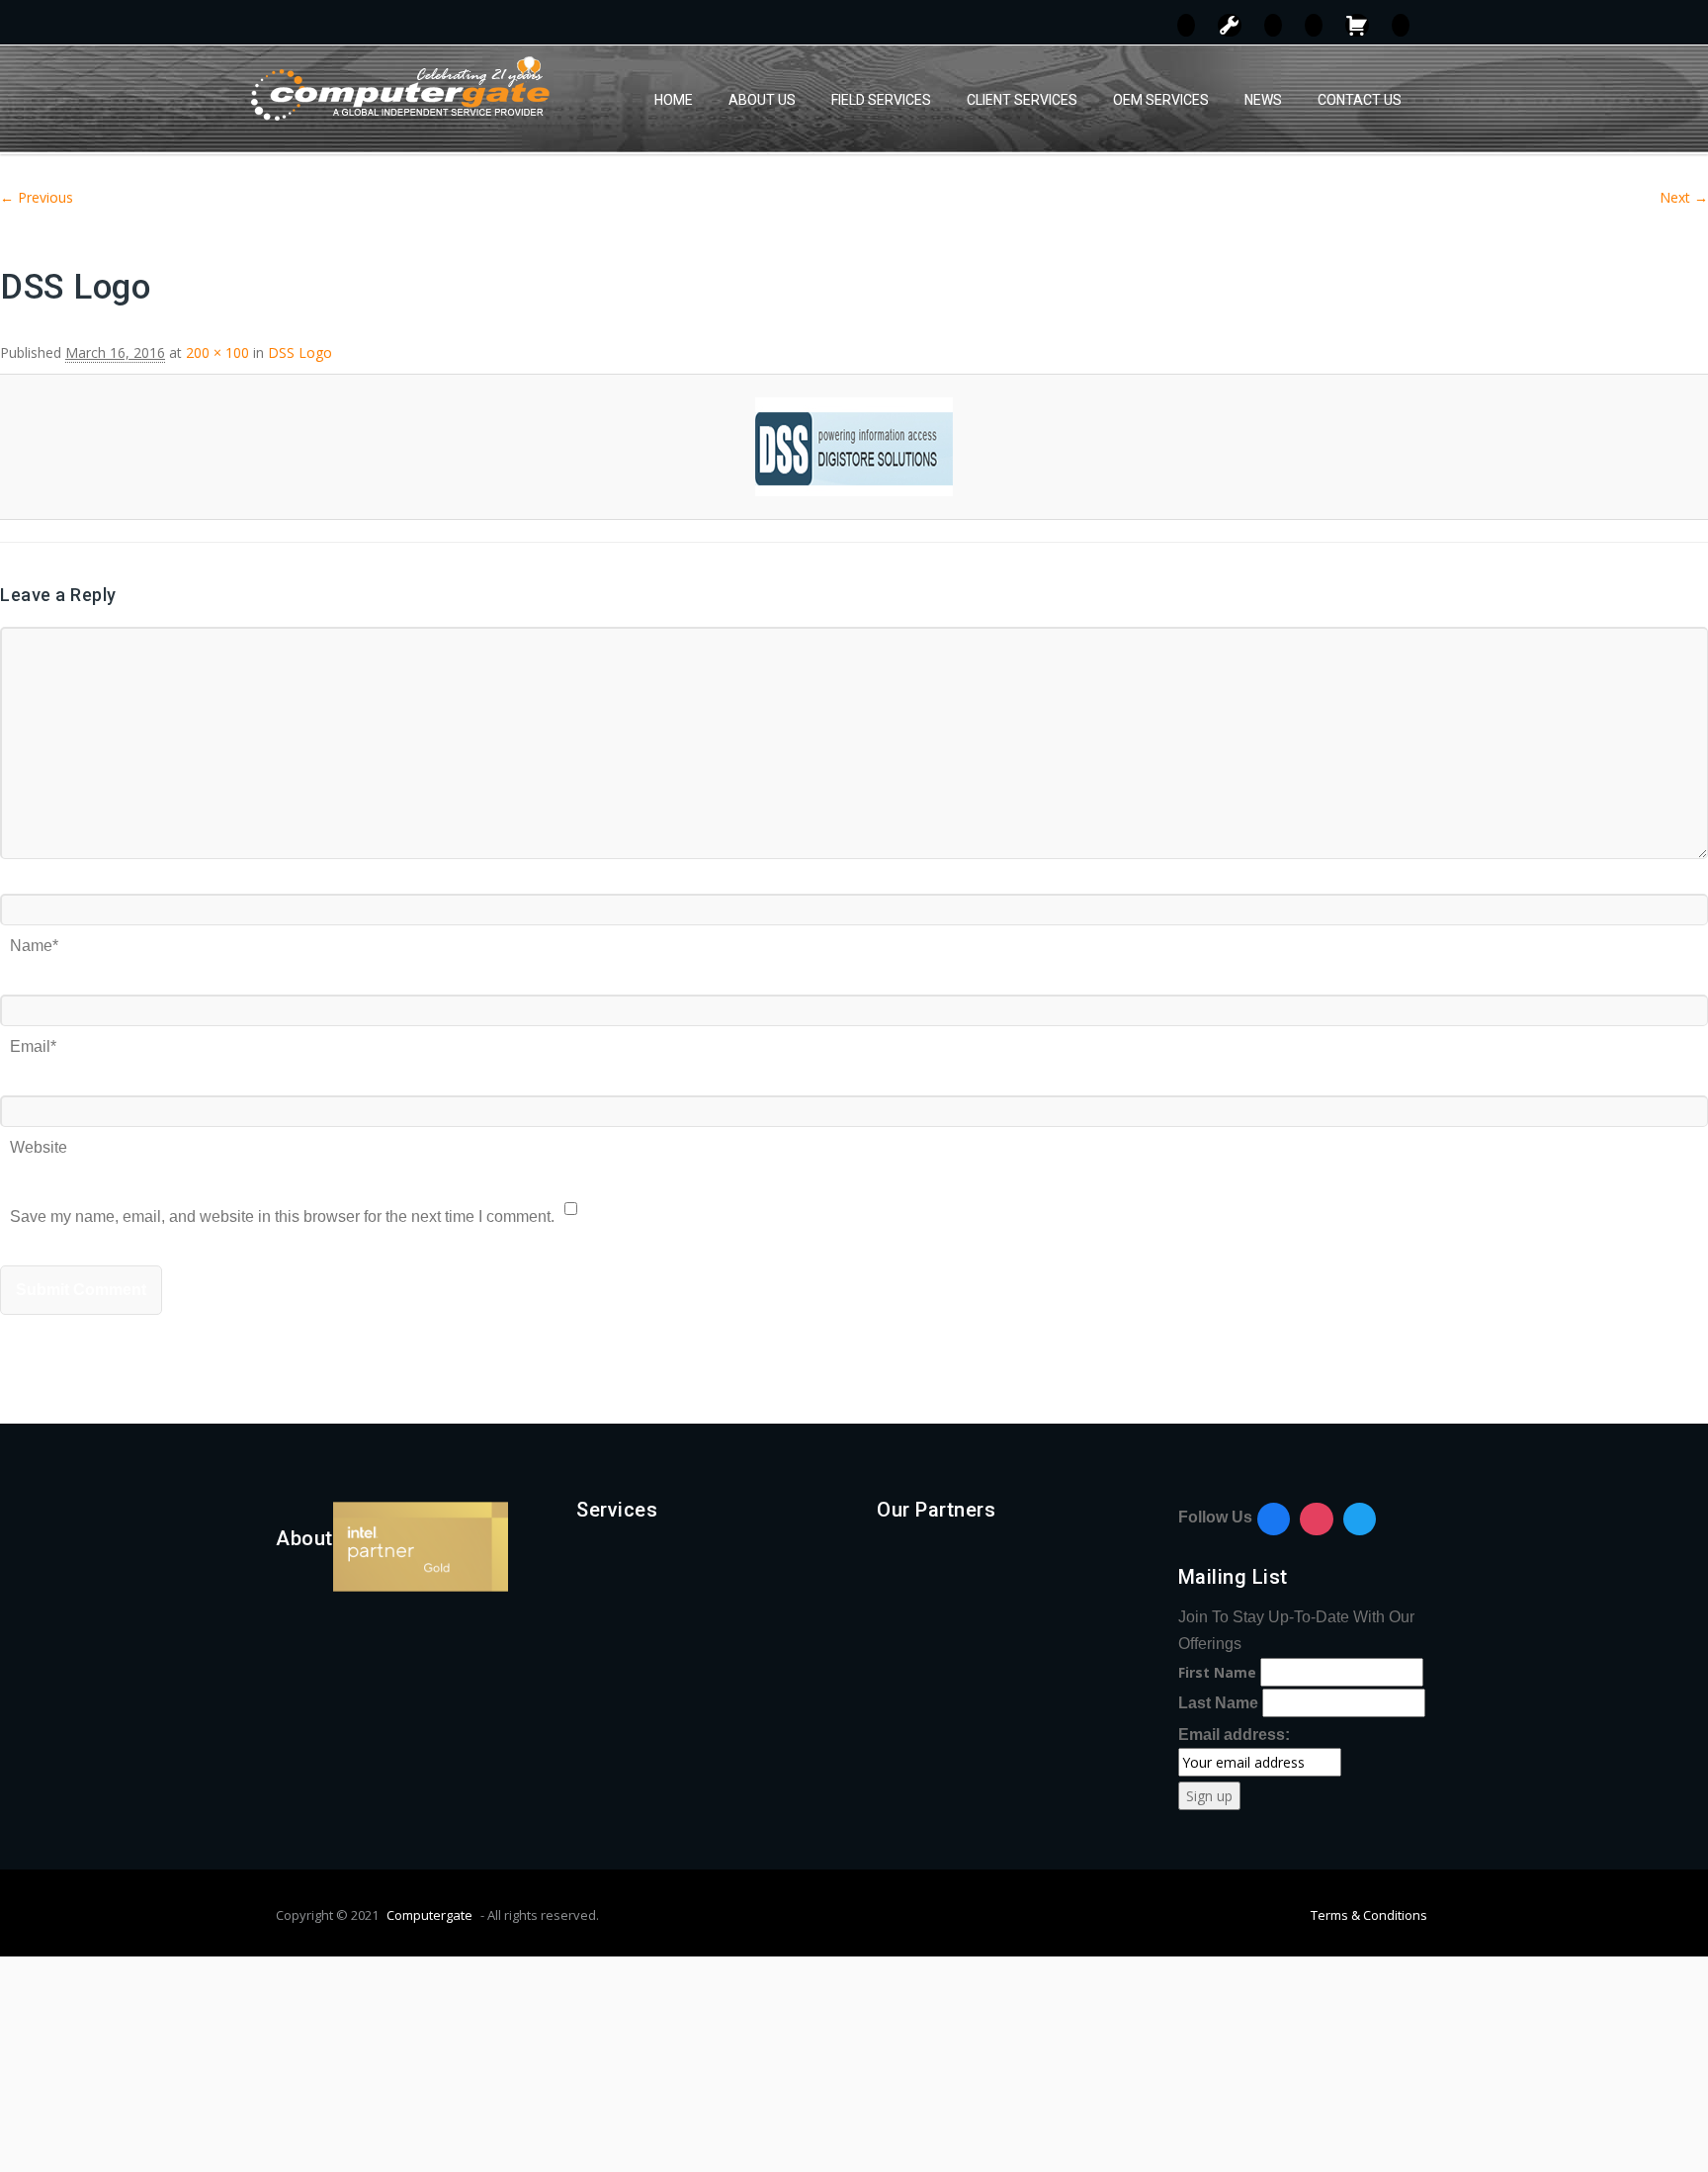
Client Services (1022, 100)
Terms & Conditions (1369, 1915)
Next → (1684, 197)
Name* (34, 939)
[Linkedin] (1360, 1520)
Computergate (429, 1915)
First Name (1217, 1672)
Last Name (1218, 1703)
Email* (33, 1040)
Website (39, 1140)
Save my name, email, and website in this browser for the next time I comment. (282, 1210)
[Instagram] (1317, 1520)
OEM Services (1161, 100)
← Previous (37, 197)
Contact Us (1360, 100)
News (1263, 100)
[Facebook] (1274, 1520)
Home (674, 100)
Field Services (881, 100)
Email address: (1234, 1735)
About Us (762, 100)
